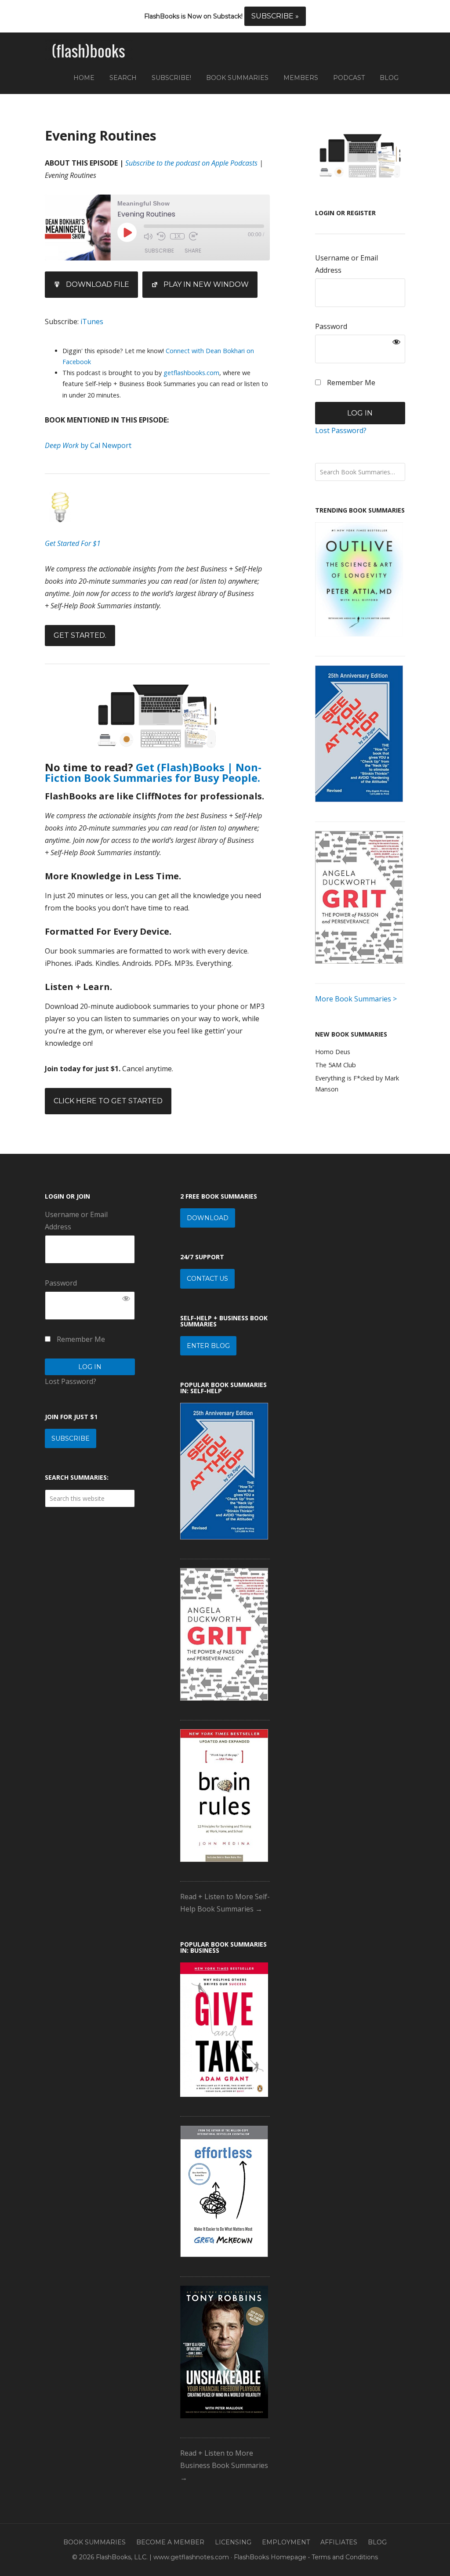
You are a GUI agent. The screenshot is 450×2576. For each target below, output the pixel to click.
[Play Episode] (127, 232)
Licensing (233, 2542)
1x (177, 236)
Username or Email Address (347, 264)
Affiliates (339, 2542)
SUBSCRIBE (71, 1438)
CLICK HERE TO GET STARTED (108, 1101)
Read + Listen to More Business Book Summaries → (224, 2465)
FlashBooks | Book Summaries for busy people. (89, 51)
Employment (286, 2542)
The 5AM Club (336, 1065)
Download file (98, 284)
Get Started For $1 (73, 543)
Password (331, 326)
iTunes (92, 322)
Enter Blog (208, 1346)
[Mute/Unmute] (148, 236)
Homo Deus (333, 1052)
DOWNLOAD (208, 1218)
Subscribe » (275, 16)
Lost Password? (341, 430)
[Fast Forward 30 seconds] (193, 236)
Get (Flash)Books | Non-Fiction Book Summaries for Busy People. (153, 772)
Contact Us (207, 1279)
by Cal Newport (88, 445)
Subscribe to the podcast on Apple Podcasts (191, 163)
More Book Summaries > (356, 999)
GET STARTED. (80, 635)
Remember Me (350, 383)
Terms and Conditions (345, 2557)
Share (193, 251)
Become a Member (170, 2542)
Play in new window (206, 284)
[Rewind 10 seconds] (161, 236)
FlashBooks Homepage (270, 2557)
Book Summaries (94, 2542)
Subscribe (159, 251)
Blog (377, 2542)
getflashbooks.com (191, 373)
